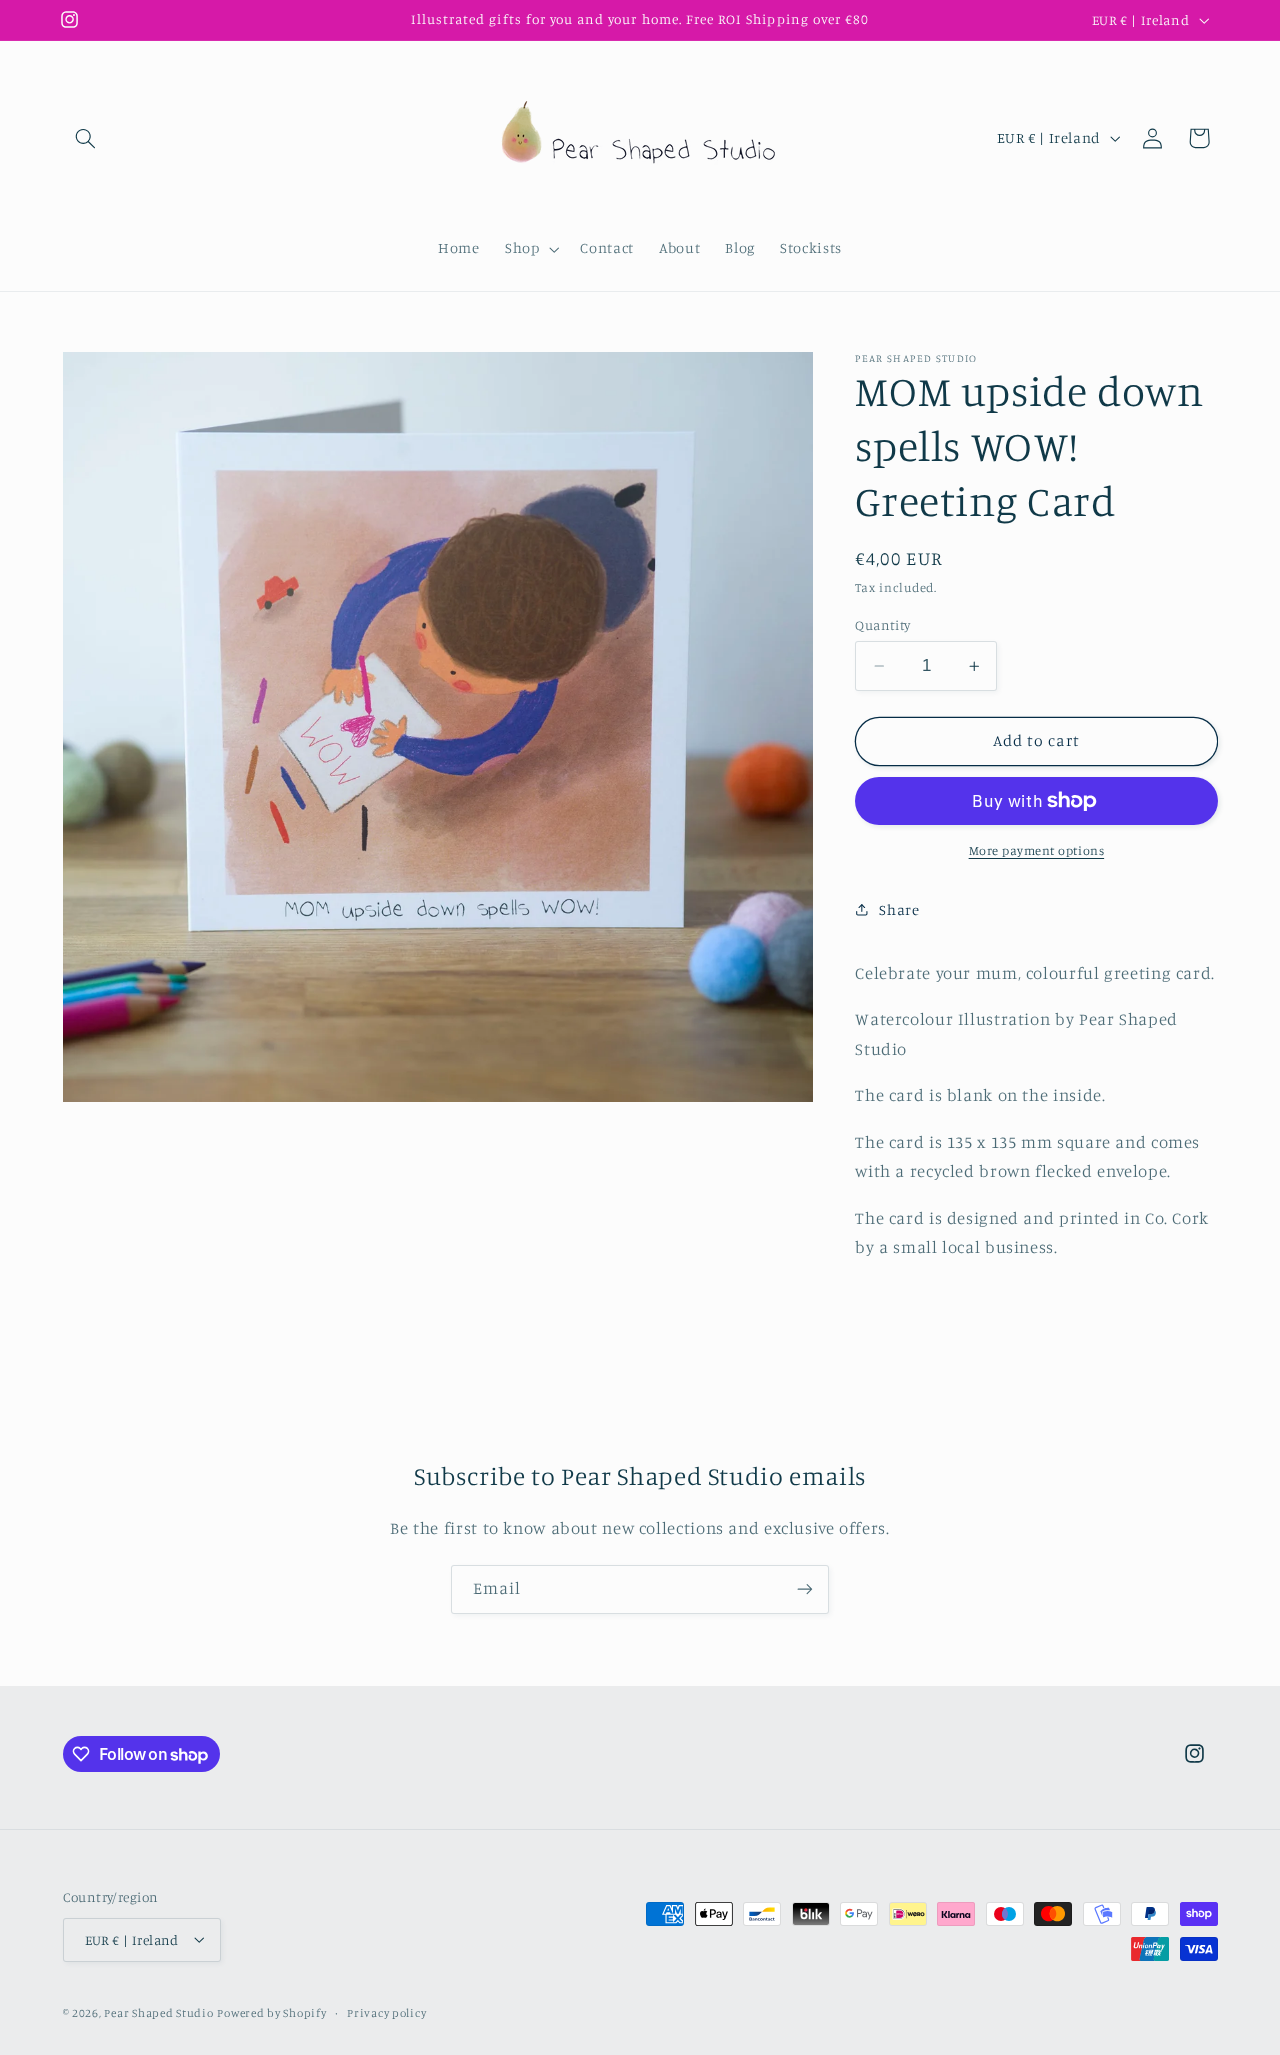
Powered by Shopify (271, 2012)
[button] (86, 138)
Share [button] (899, 908)
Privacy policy (386, 2012)
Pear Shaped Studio (158, 2012)
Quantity (882, 625)
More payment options (1037, 850)
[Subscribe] (805, 1589)
